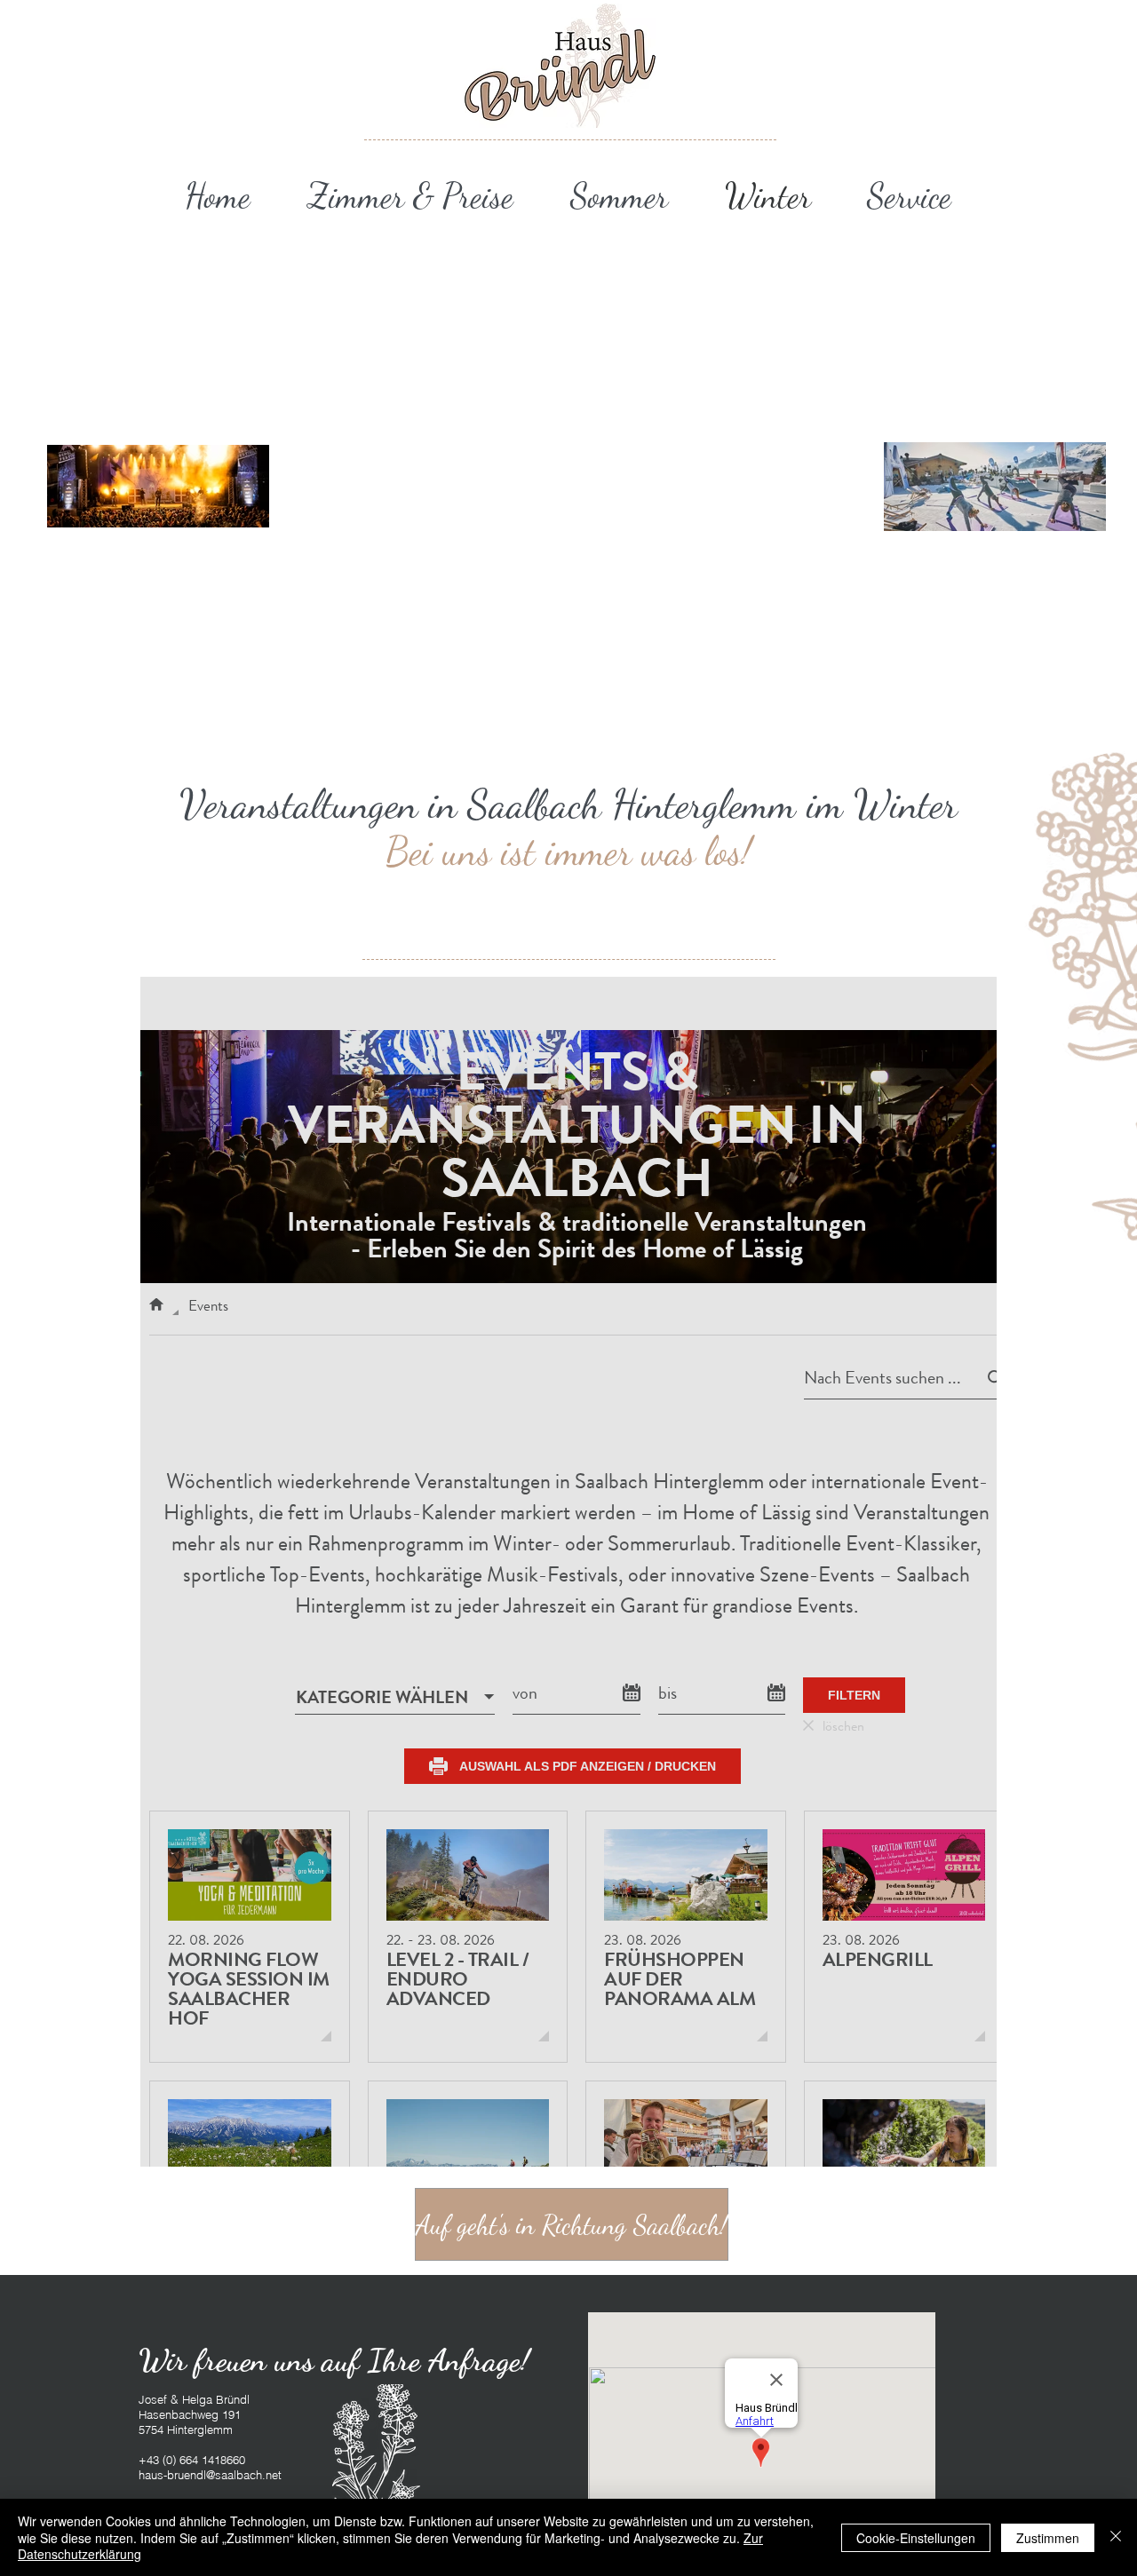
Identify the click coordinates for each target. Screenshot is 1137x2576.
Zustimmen (1048, 2538)
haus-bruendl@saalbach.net (210, 2475)
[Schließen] (1116, 2537)
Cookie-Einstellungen (916, 2538)
